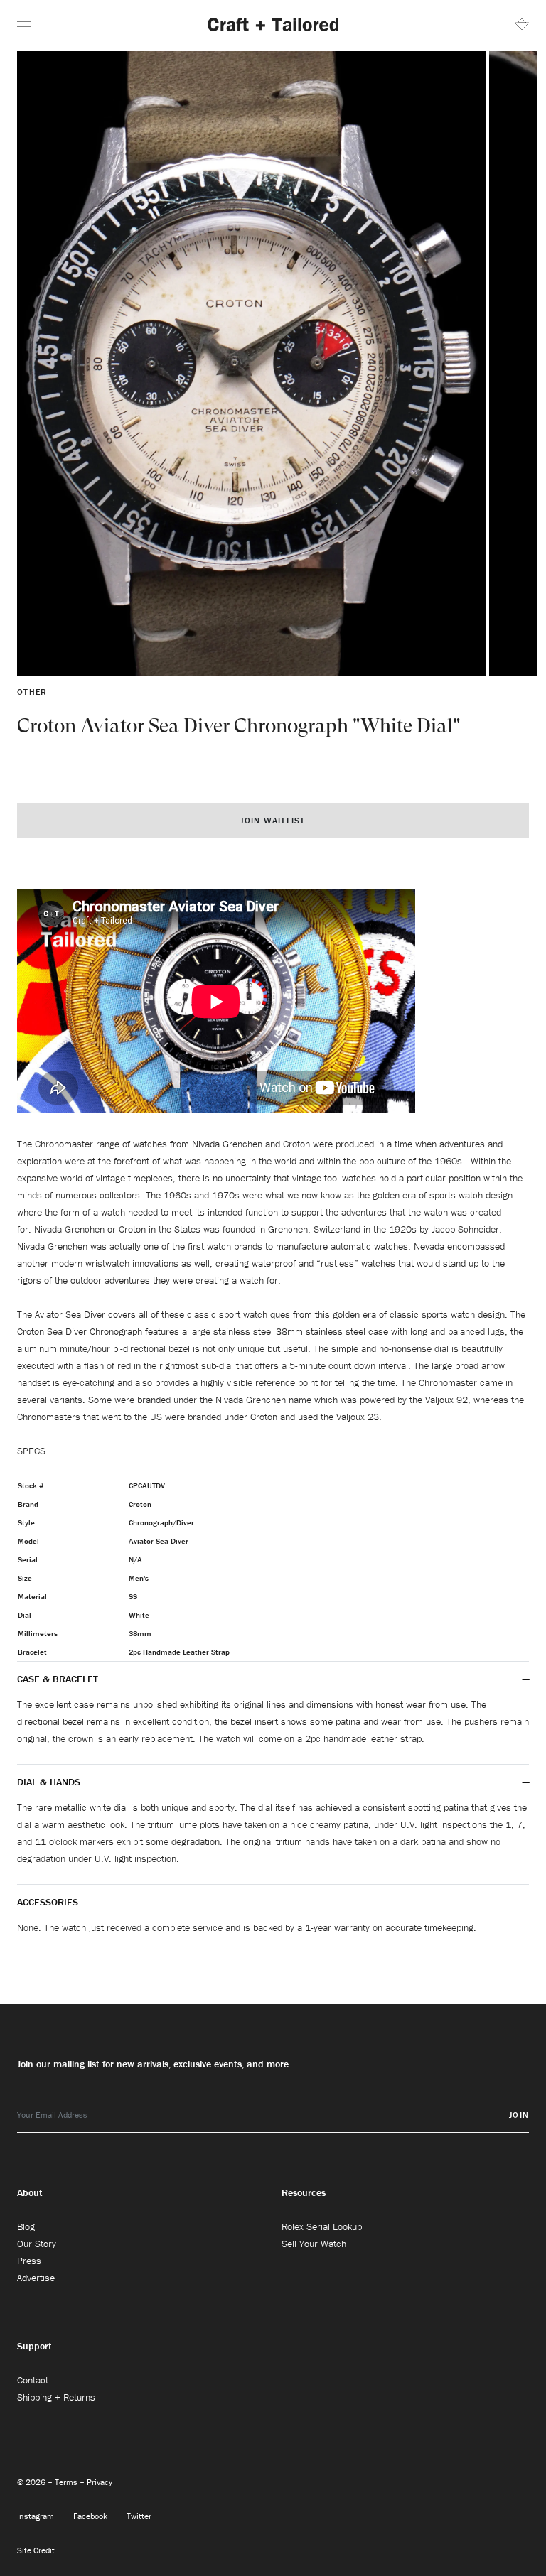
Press (29, 2261)
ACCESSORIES (49, 1902)
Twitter (139, 2516)
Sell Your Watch (314, 2244)
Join (519, 2115)
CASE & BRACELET (58, 1679)
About (30, 2192)
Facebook (91, 2516)
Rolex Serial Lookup (322, 2226)
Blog (26, 2226)
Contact (33, 2380)
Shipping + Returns (56, 2397)
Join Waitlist (273, 820)
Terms (67, 2482)
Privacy (100, 2482)
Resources (304, 2192)
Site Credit (36, 2550)
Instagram (37, 2516)
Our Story (37, 2244)
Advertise (36, 2278)
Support (34, 2346)
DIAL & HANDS (49, 1782)
